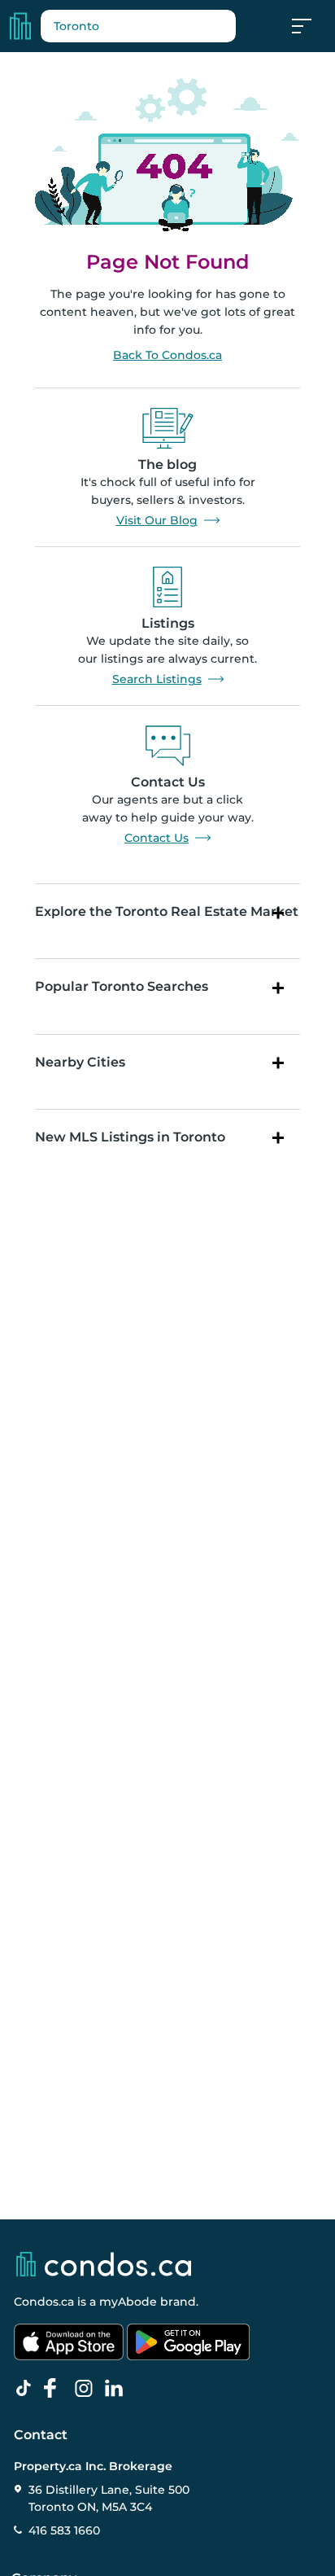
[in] (87, 2389)
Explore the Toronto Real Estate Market (167, 911)
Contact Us (157, 838)
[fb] (57, 2389)
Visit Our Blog (157, 520)
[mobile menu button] (311, 26)
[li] (117, 2389)
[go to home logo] (102, 2264)
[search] (138, 26)
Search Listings (157, 679)
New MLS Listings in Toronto (130, 1137)
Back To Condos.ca (167, 355)
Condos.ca (44, 2302)
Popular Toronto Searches (122, 986)
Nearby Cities (80, 1062)
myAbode (128, 2302)
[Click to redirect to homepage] (20, 26)
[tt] (27, 2389)
